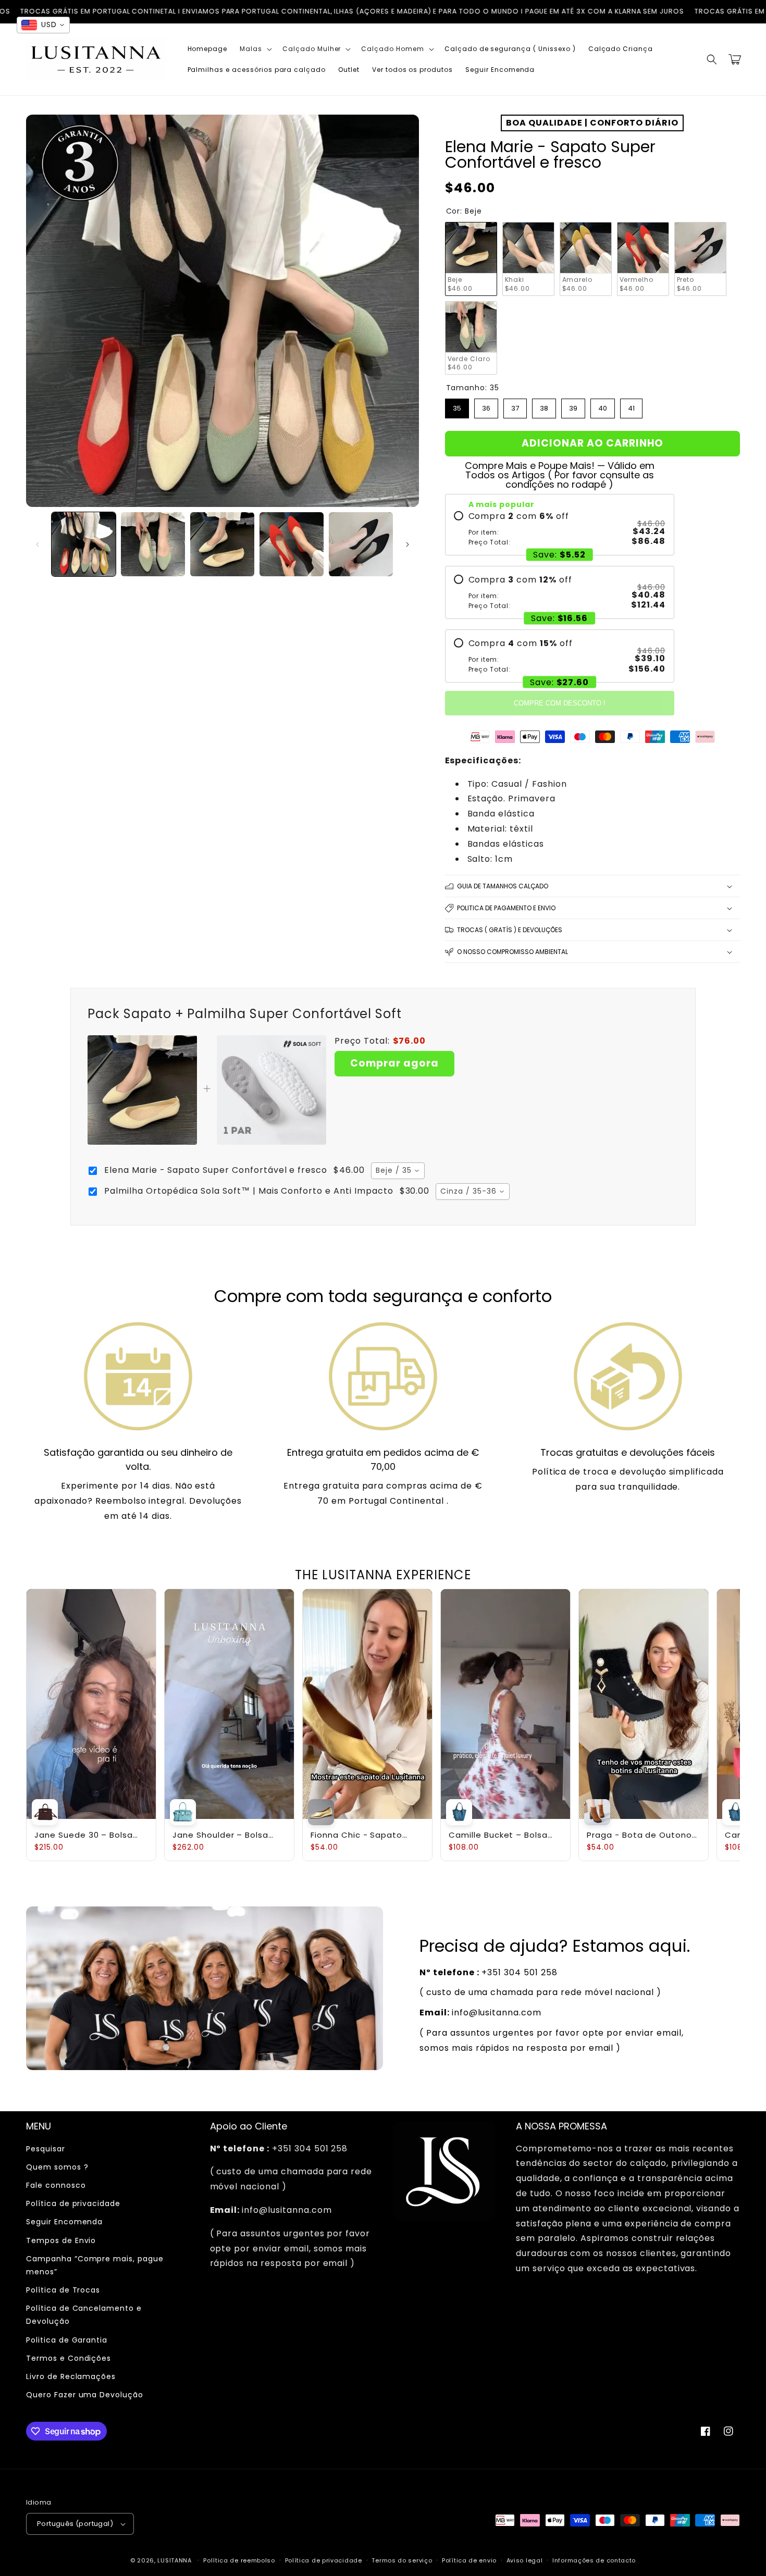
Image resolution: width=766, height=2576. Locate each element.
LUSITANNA (174, 2560)
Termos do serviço (402, 2560)
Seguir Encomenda (64, 2222)
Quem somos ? (57, 2167)
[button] (255, 49)
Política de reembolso (239, 2560)
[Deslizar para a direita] (407, 544)
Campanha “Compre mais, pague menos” (95, 2265)
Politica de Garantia (67, 2340)
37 (515, 406)
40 (603, 406)
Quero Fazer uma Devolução (85, 2395)
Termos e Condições (69, 2358)
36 (486, 406)
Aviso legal (525, 2560)
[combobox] (398, 1171)
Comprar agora (394, 1063)
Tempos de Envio (61, 2240)
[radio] (560, 529)
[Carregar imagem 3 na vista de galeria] (222, 544)
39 (573, 406)
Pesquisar (46, 2149)
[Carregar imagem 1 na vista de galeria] (84, 544)
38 (544, 406)
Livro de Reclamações (71, 2376)
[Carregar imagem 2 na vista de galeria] (153, 544)
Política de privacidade (73, 2203)
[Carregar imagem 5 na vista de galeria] (361, 544)
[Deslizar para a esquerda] (38, 544)
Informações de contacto (594, 2560)
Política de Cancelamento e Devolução (84, 2315)
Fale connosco (56, 2185)
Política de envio (469, 2560)
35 (457, 406)
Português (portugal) (75, 2524)
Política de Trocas (63, 2290)
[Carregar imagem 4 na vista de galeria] (292, 544)
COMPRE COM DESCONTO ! (560, 703)
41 (631, 406)
